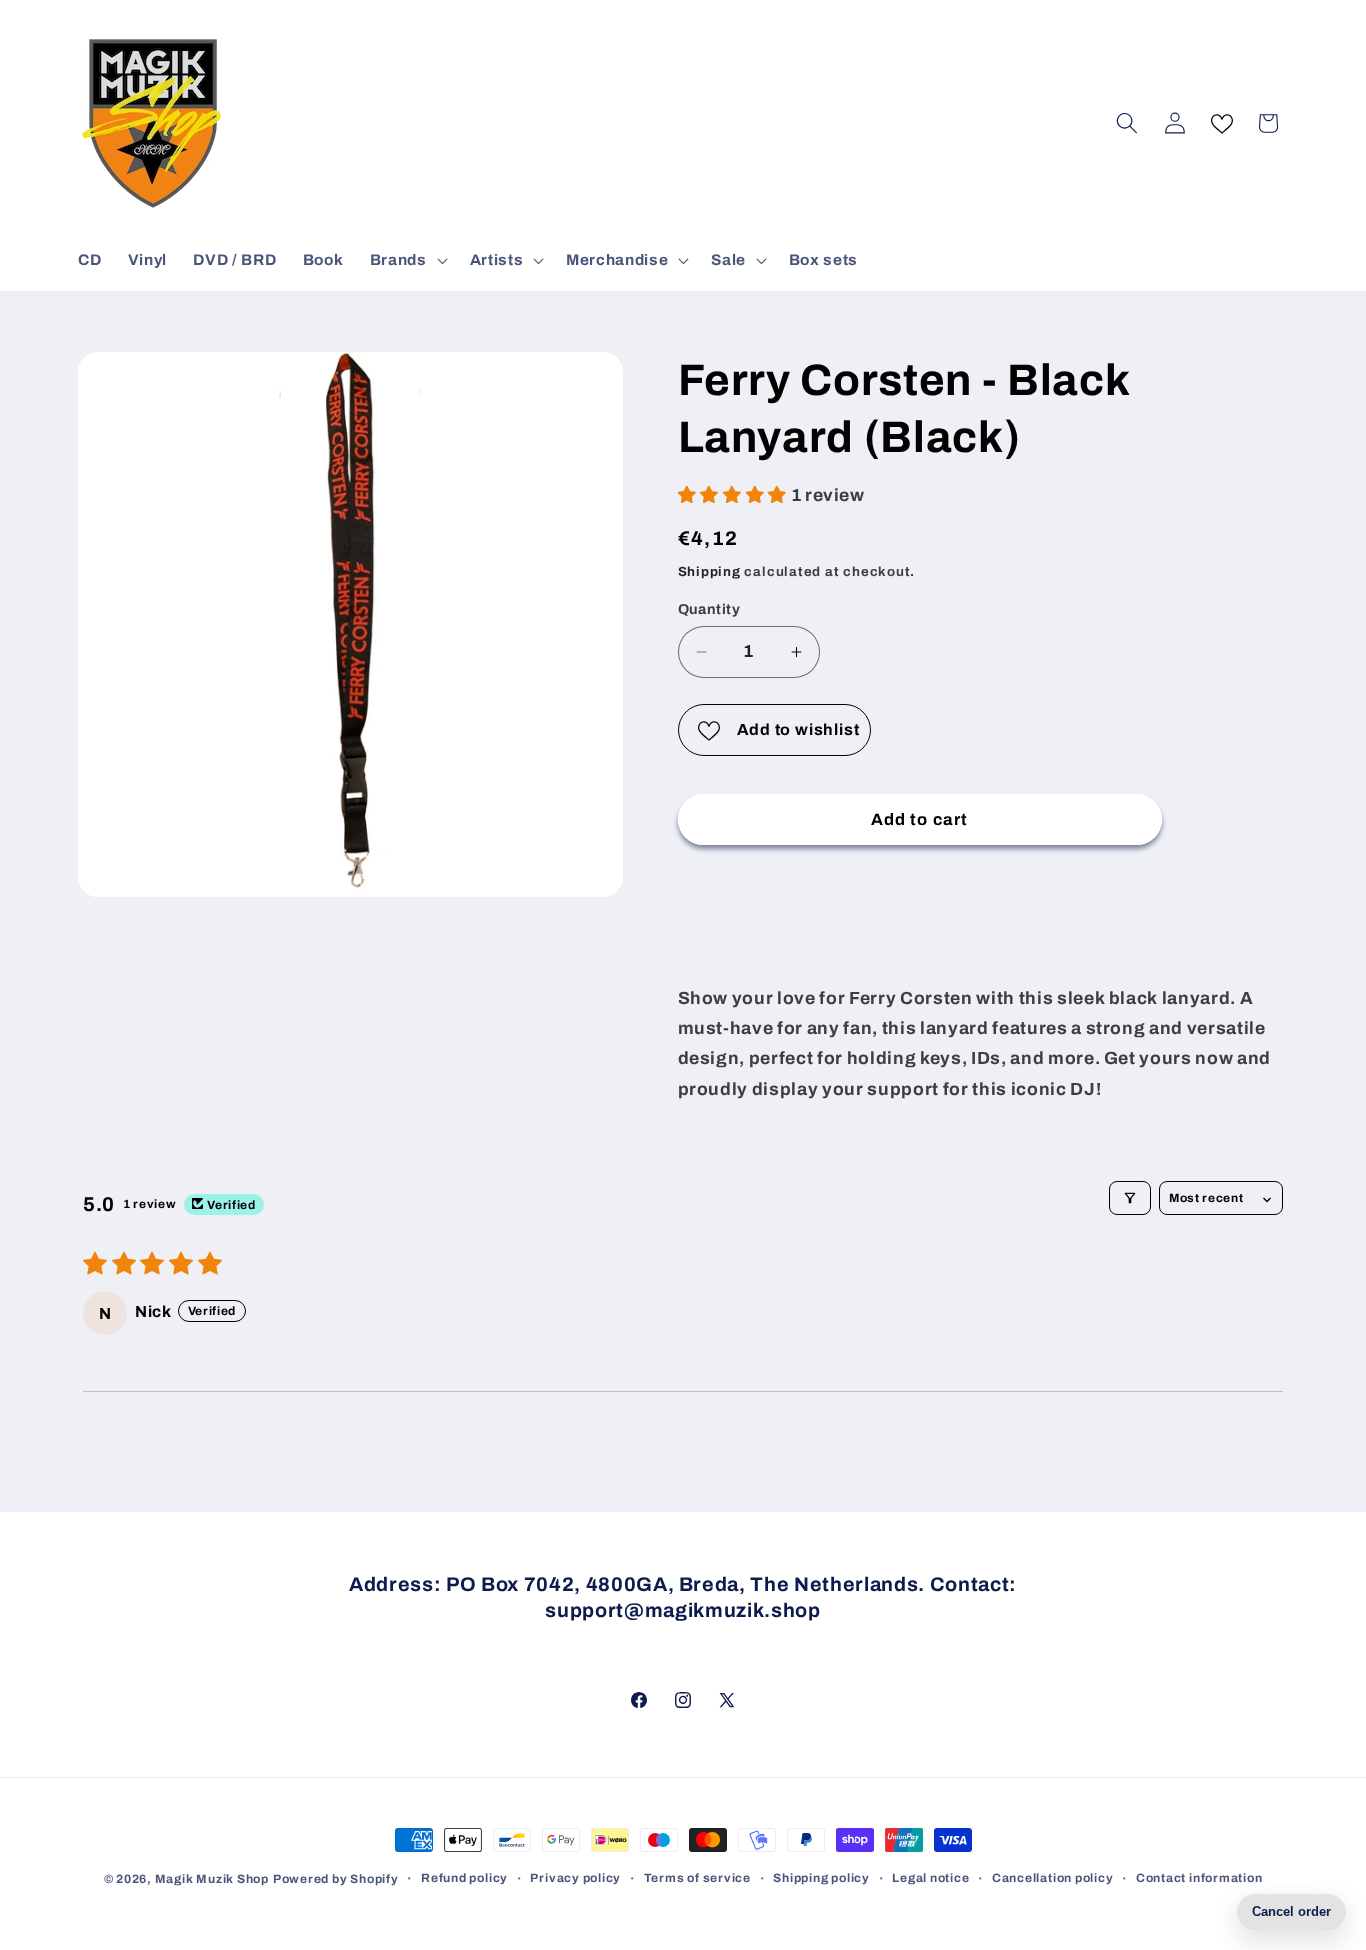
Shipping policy (821, 1878)
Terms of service (697, 1878)
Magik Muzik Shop (212, 1879)
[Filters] (1130, 1198)
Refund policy (464, 1878)
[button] (407, 260)
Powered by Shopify (336, 1879)
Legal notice (930, 1878)
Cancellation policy (1053, 1878)
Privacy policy (575, 1878)
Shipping (709, 571)
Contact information (1199, 1878)
